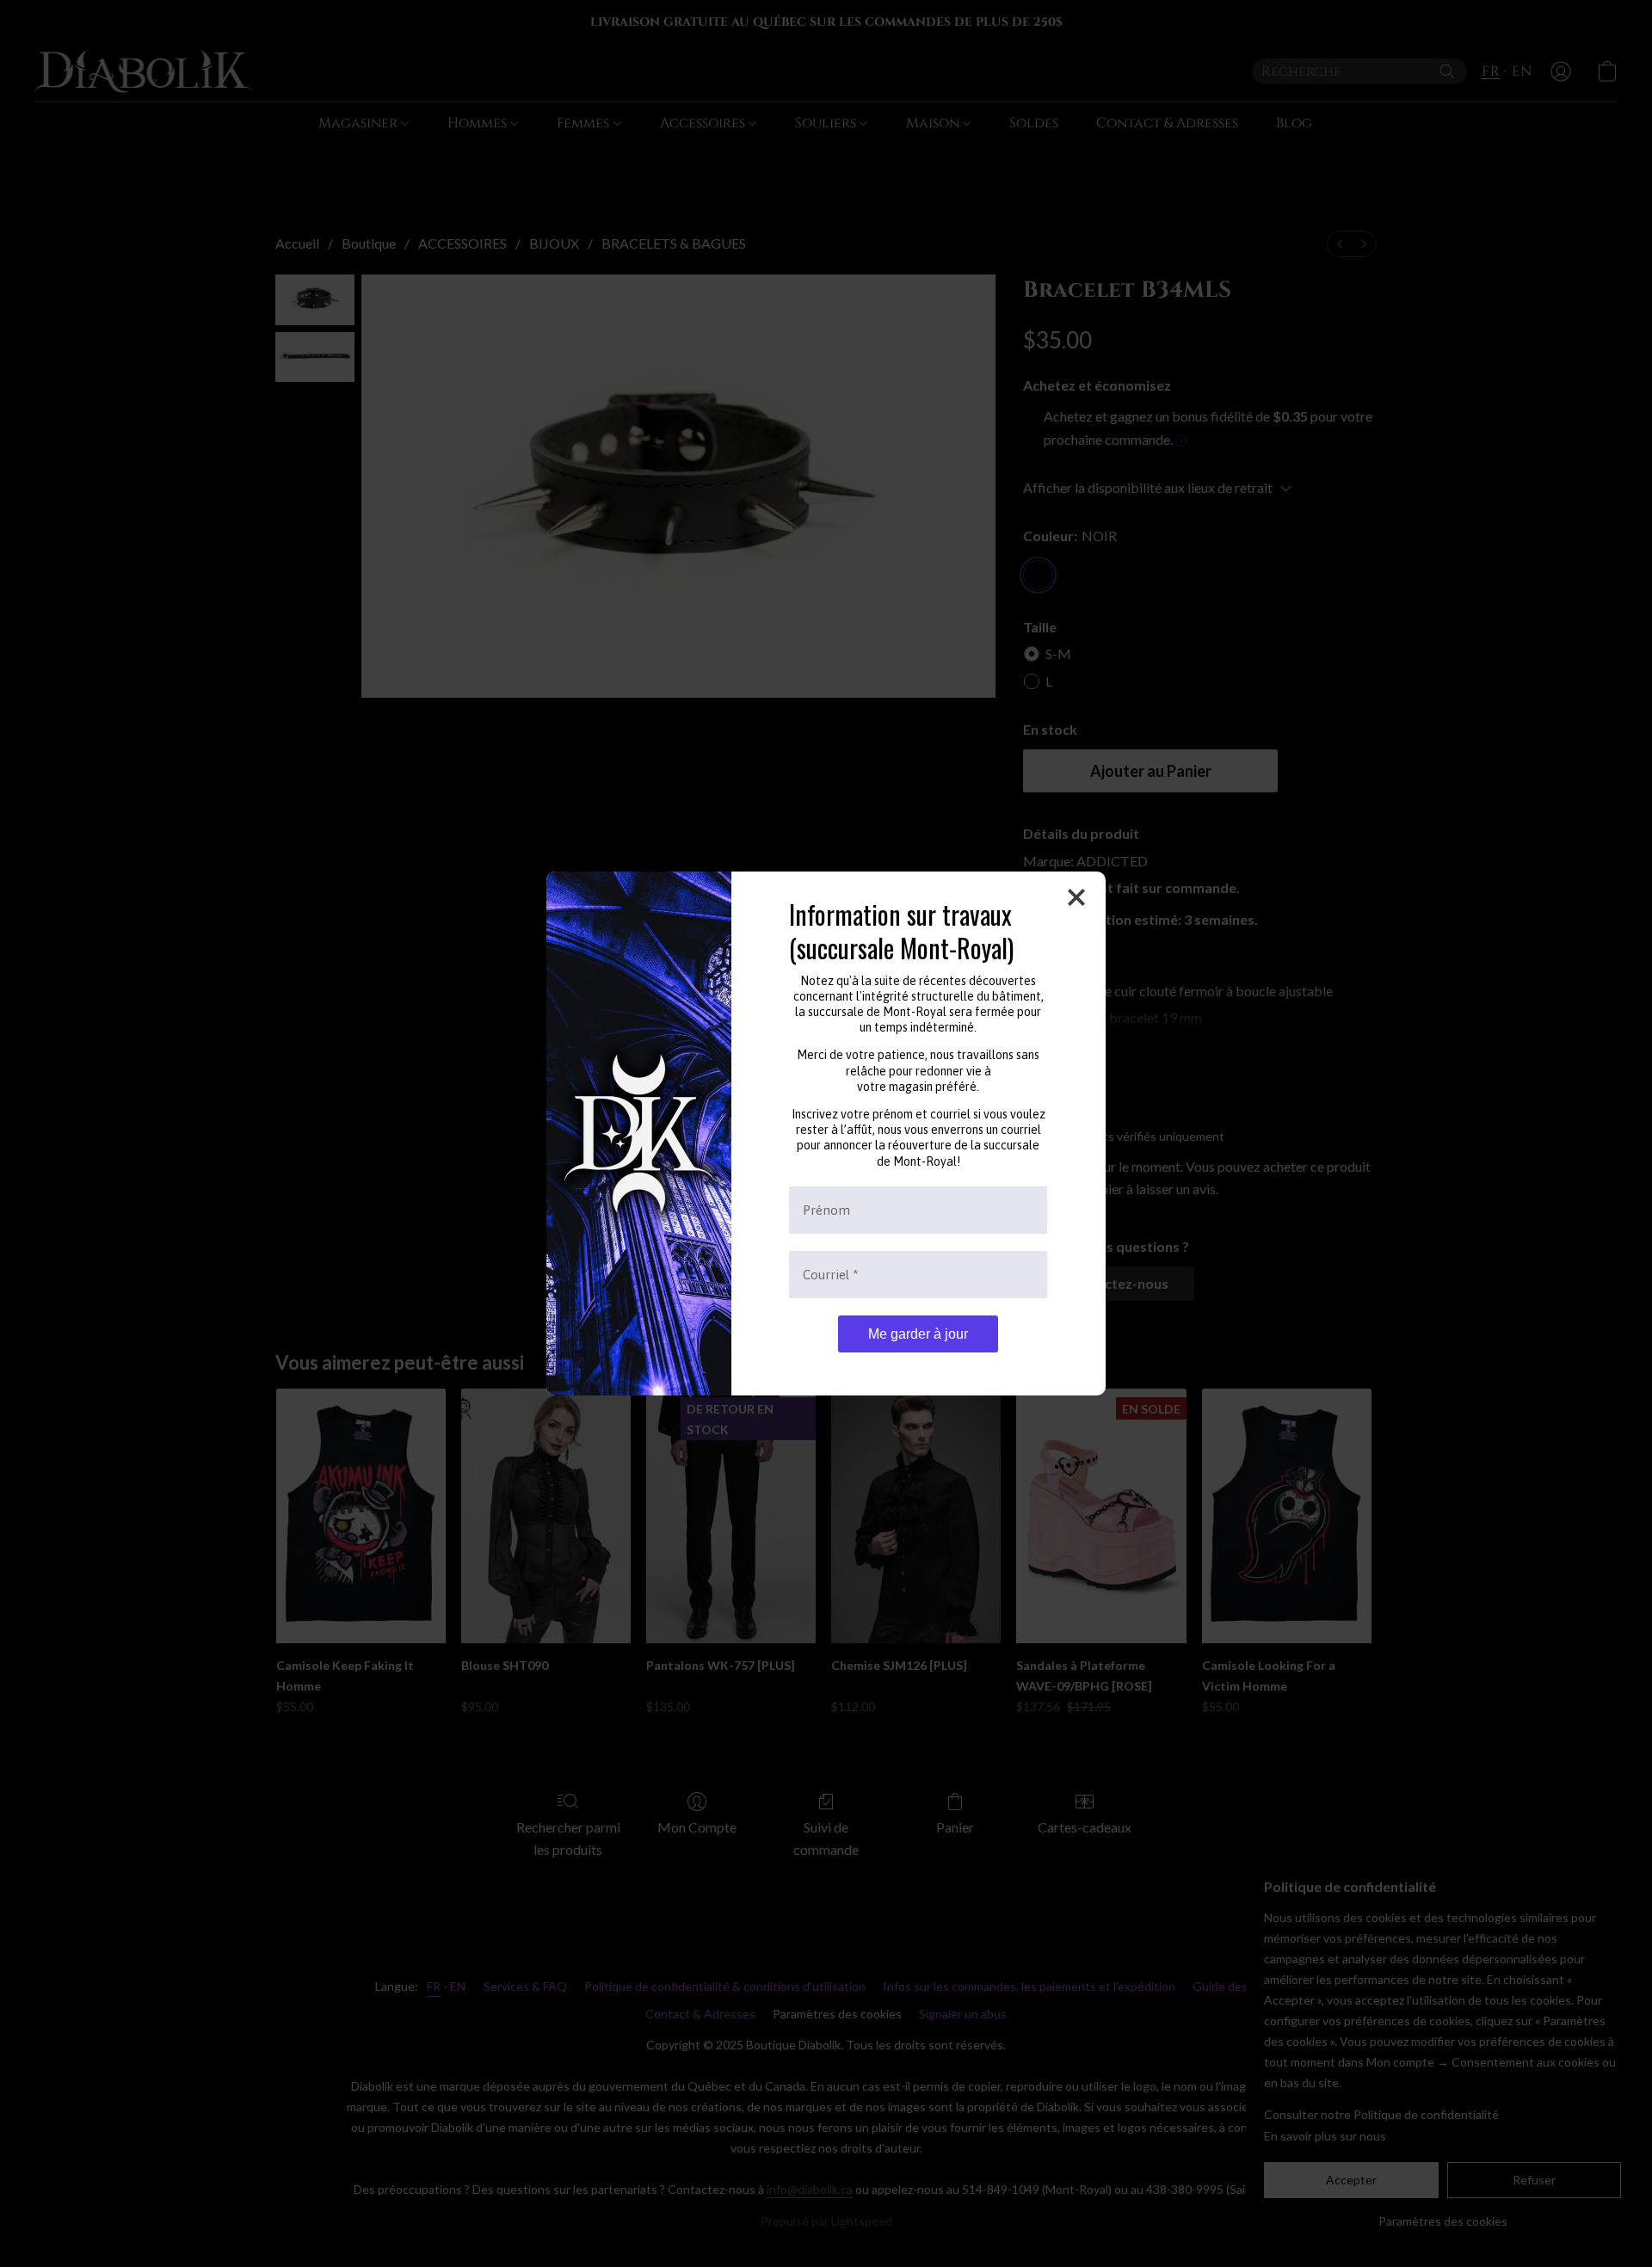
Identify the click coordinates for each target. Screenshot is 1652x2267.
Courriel (831, 1275)
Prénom (826, 1210)
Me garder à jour (918, 1334)
